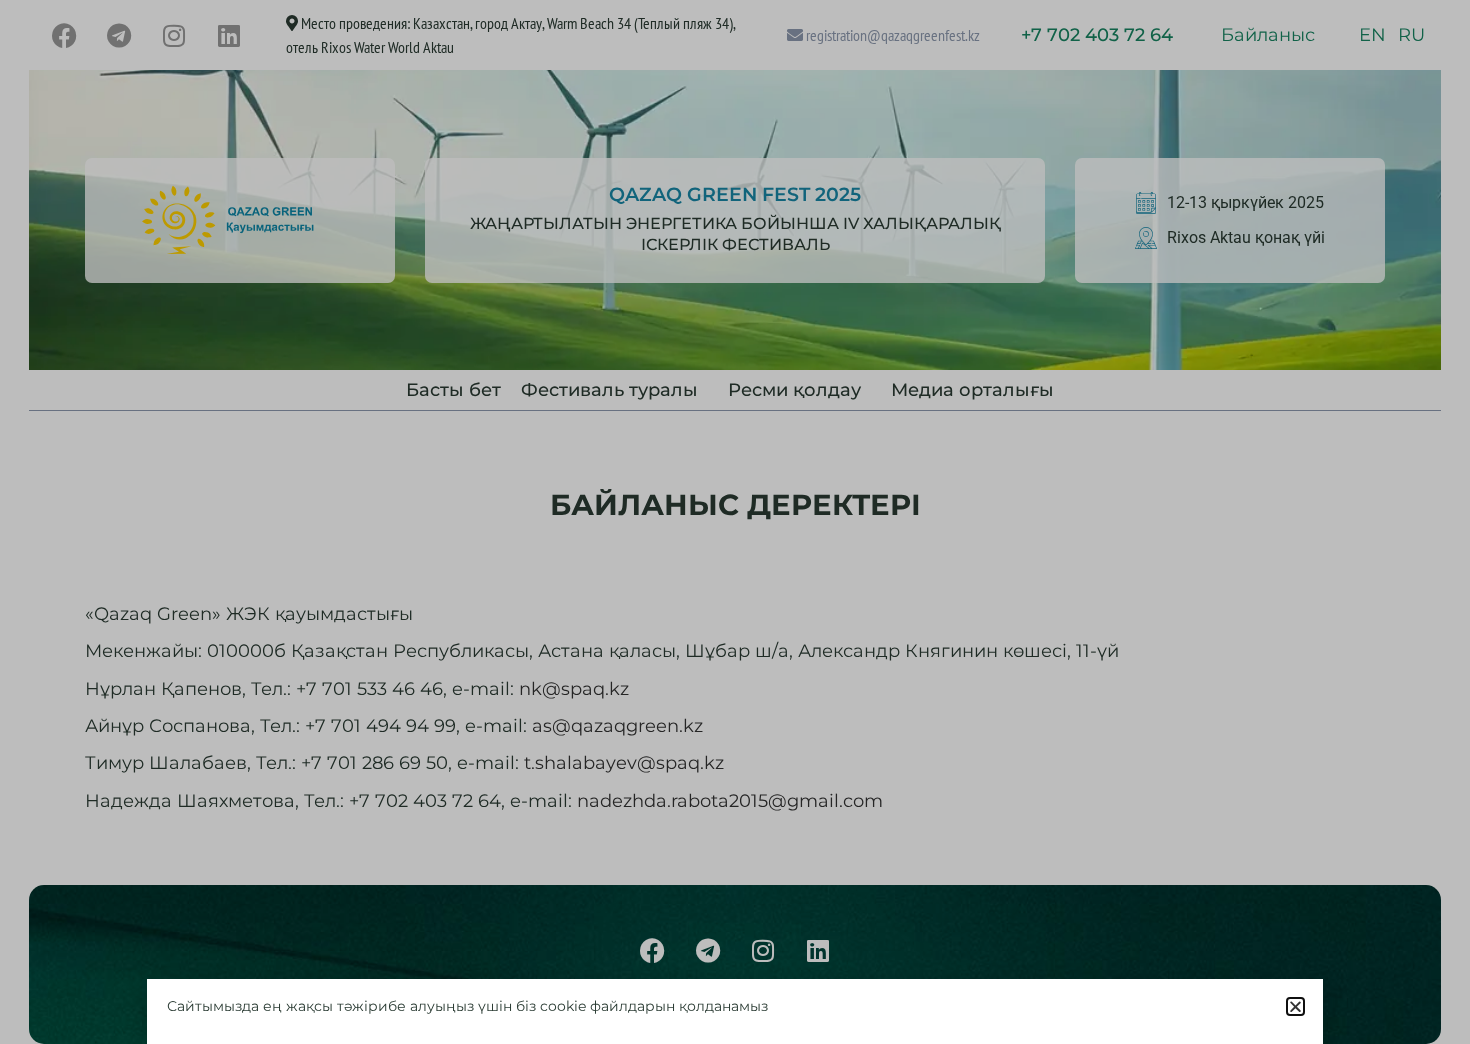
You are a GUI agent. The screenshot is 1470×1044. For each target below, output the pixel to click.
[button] (1295, 1006)
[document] (735, 522)
